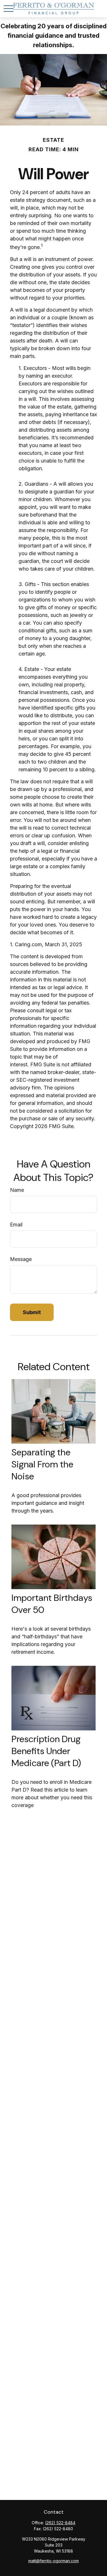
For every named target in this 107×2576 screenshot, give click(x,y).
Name (17, 1190)
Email (16, 1225)
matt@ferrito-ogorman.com (53, 2561)
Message (21, 1259)
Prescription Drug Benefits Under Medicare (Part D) (46, 1751)
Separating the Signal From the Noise (42, 1464)
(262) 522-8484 (60, 2523)
